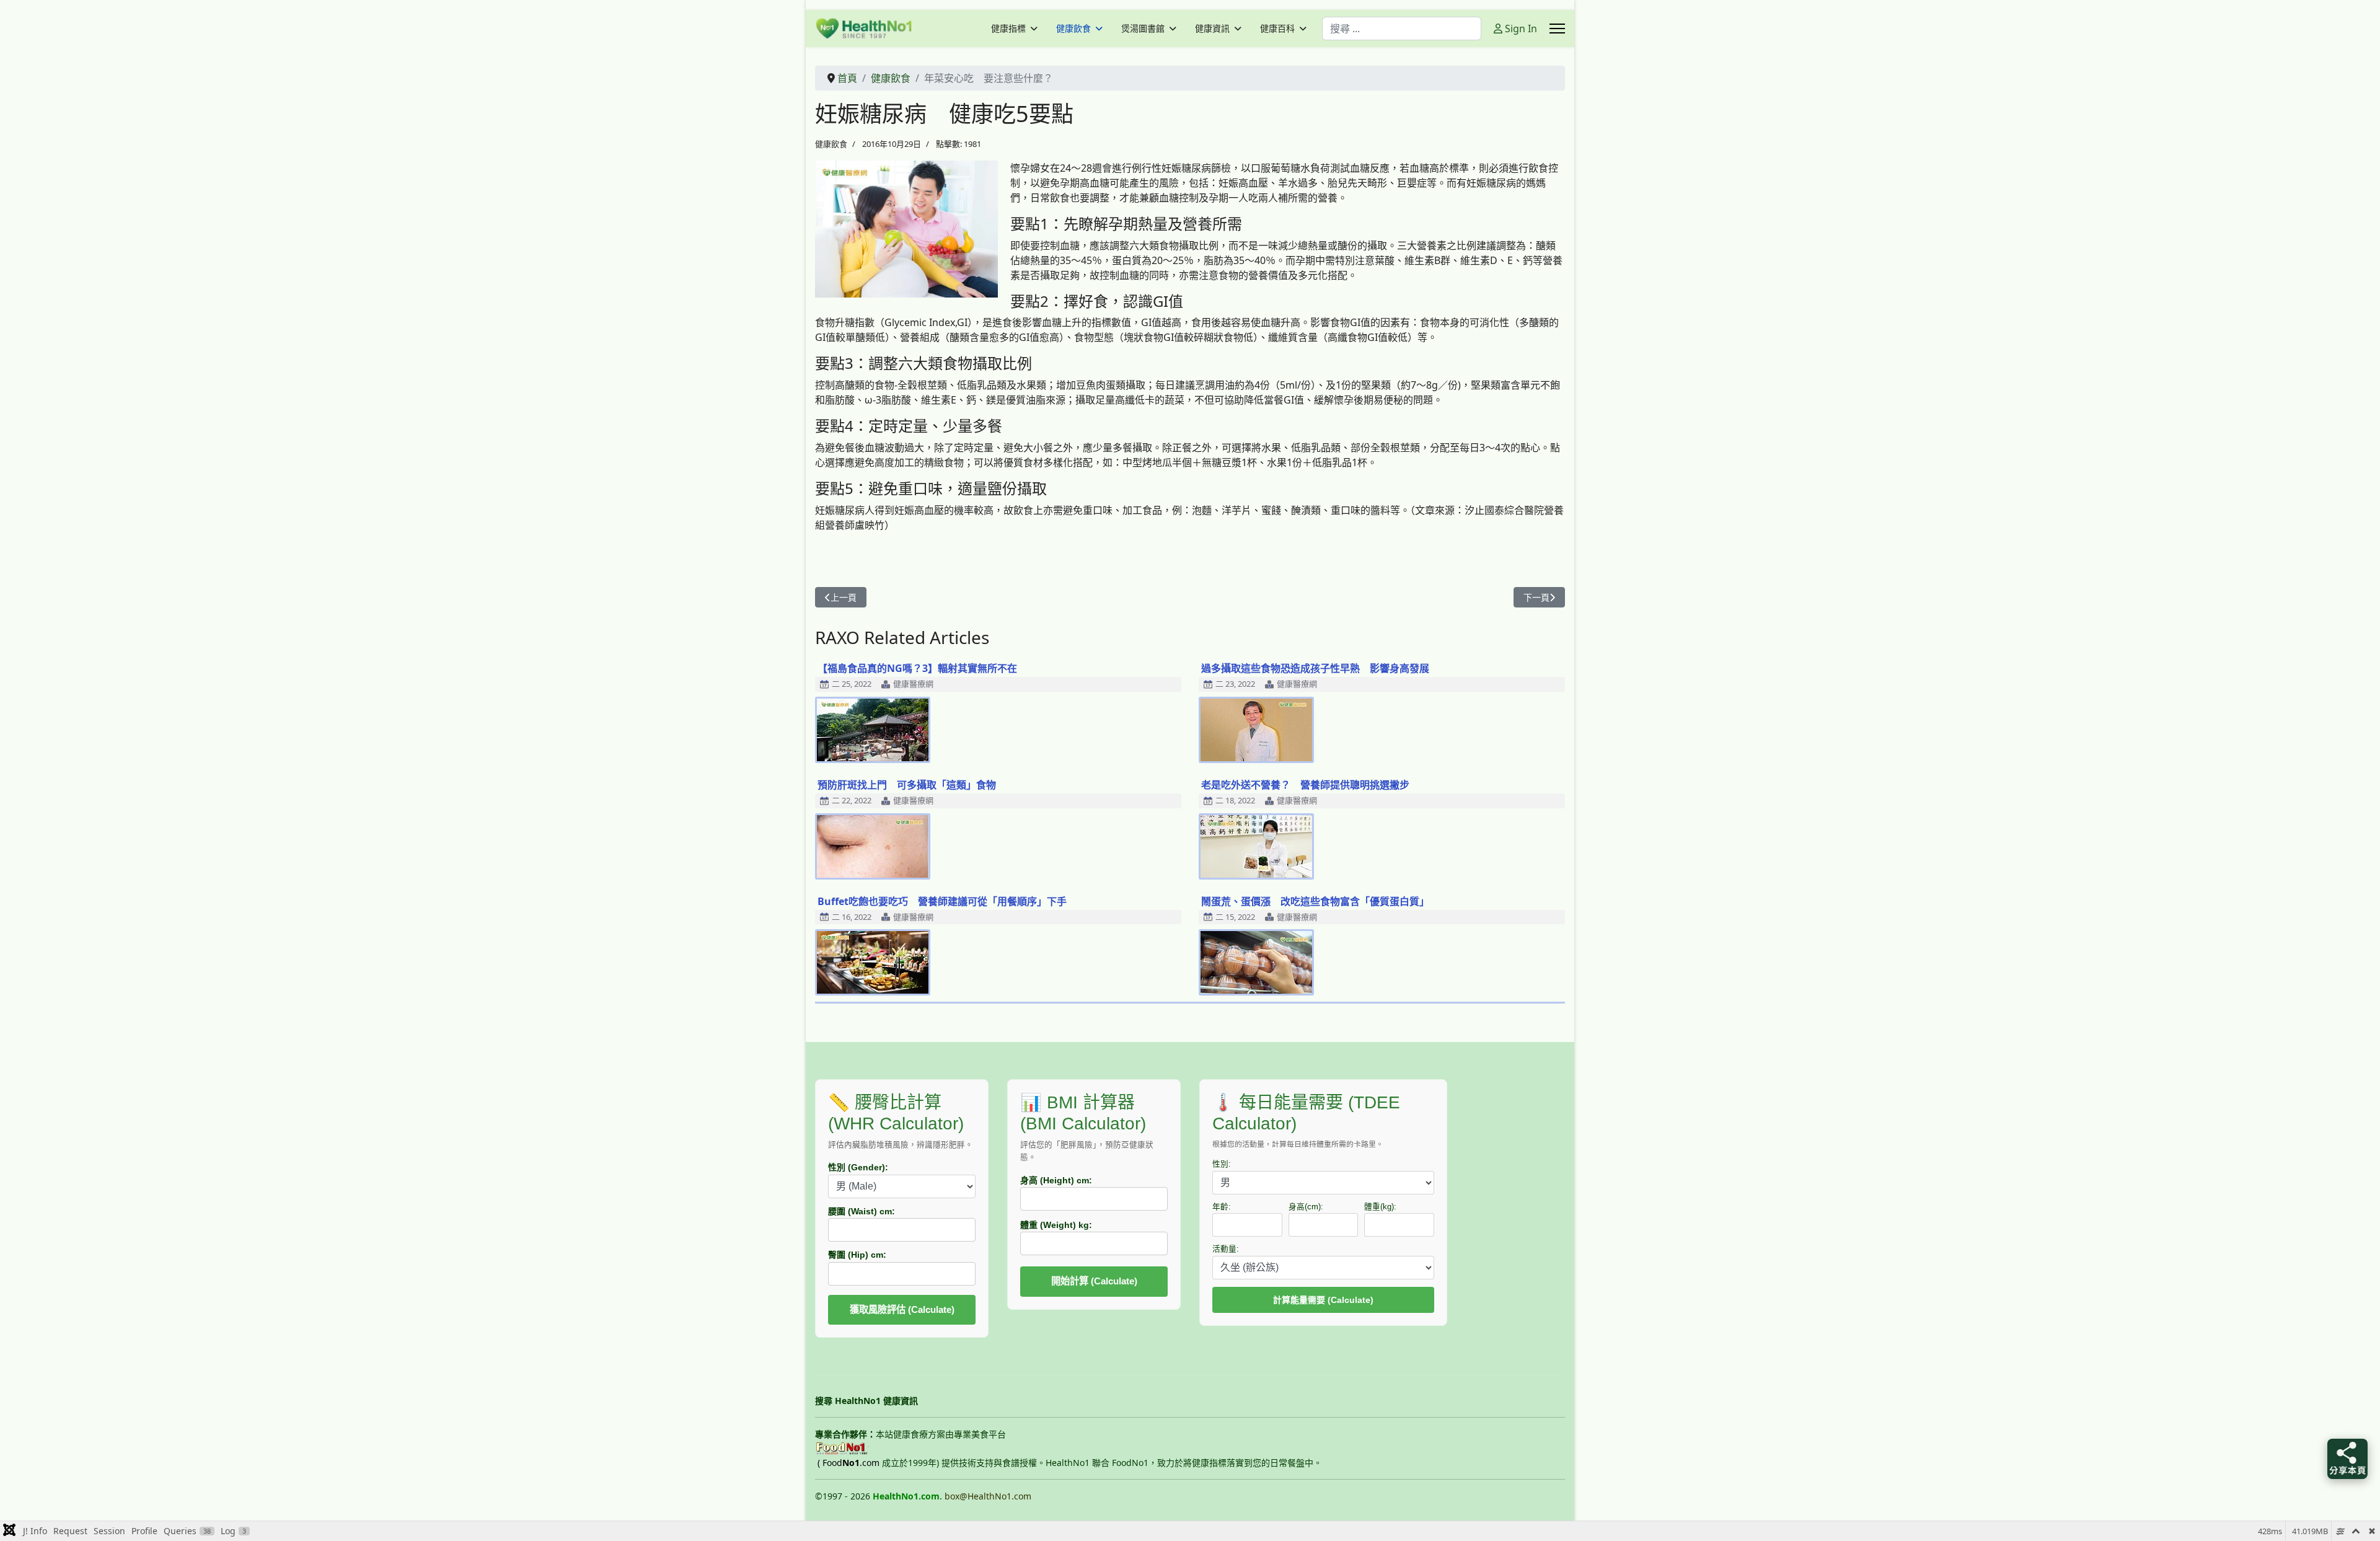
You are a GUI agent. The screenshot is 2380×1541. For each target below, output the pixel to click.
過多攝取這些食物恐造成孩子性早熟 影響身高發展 (1315, 668)
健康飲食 (1073, 29)
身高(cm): (1306, 1207)
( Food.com (848, 1463)
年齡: (1222, 1207)
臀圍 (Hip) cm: (857, 1255)
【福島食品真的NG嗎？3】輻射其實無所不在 (917, 668)
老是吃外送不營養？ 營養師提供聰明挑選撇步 (1305, 785)
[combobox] (1402, 29)
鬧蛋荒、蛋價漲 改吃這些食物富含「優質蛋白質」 (1315, 901)
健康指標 (1008, 29)
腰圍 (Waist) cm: (862, 1211)
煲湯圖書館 (1143, 29)
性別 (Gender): (858, 1167)
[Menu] (1557, 29)
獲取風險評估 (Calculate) (902, 1309)
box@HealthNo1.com (988, 1496)
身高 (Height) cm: (1056, 1180)
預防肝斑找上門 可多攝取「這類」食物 (907, 785)
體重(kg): (1380, 1207)
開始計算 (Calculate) (1094, 1281)
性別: (1222, 1164)
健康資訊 (1212, 29)
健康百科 (1277, 29)
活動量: (1226, 1249)
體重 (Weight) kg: (1056, 1225)
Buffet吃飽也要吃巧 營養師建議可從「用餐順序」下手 (942, 901)
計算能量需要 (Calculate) (1323, 1300)
